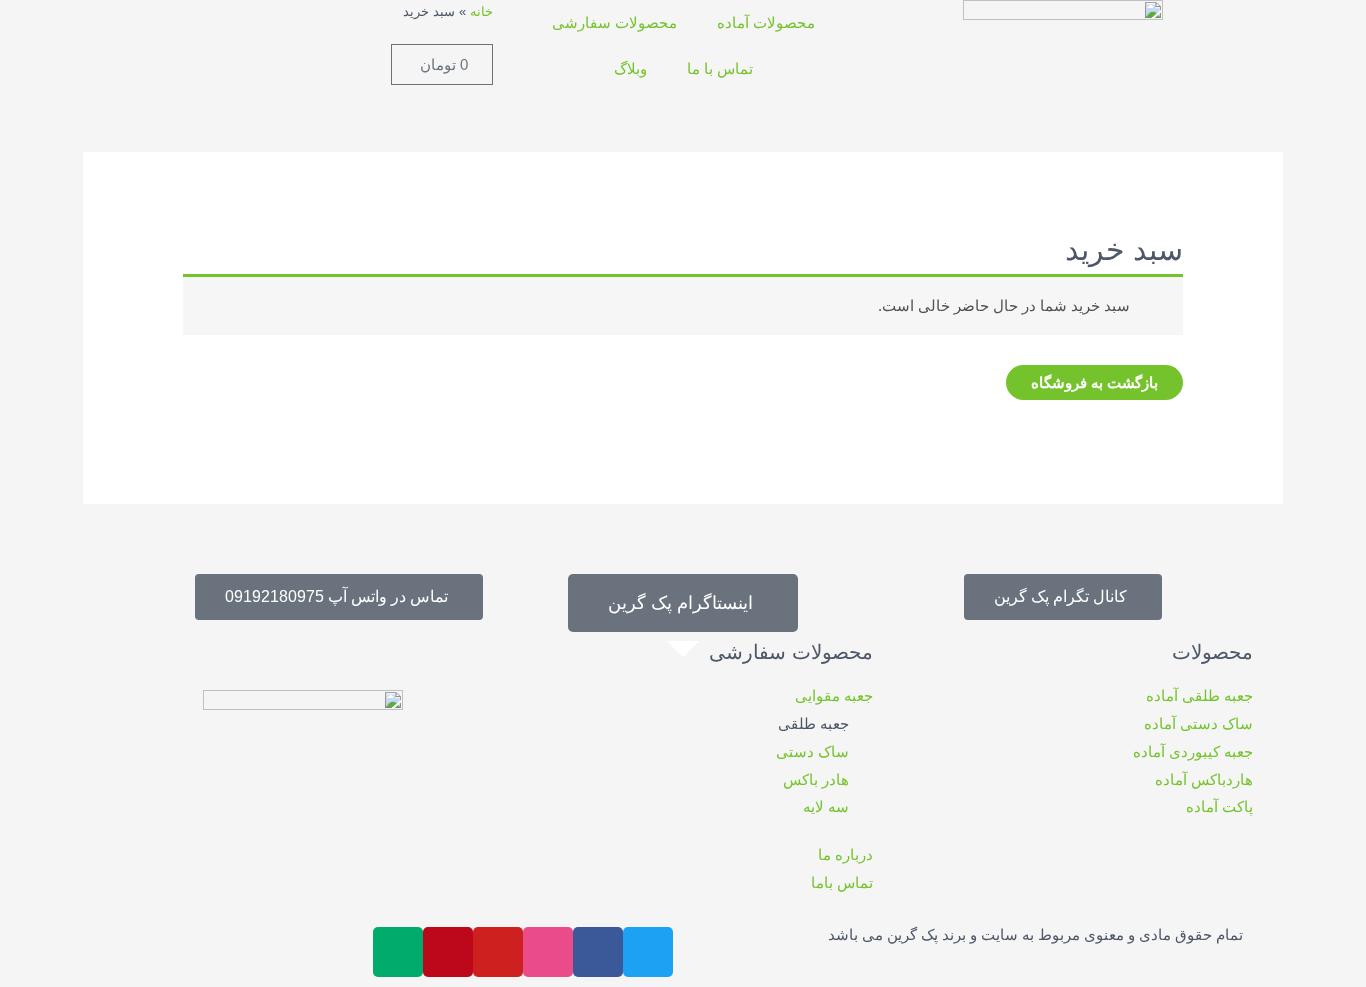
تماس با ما (720, 68)
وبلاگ (630, 68)
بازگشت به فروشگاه (1094, 382)
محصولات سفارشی (614, 22)
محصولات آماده (766, 22)
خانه (481, 11)
